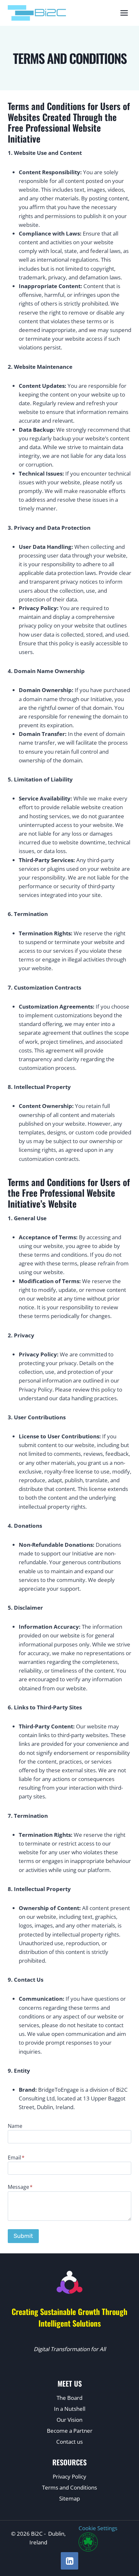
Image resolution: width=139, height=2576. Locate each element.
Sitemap (69, 2498)
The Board (69, 2398)
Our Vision (69, 2420)
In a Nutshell (70, 2409)
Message (20, 2187)
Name (15, 2126)
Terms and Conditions (69, 2487)
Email (16, 2158)
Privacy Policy (69, 2476)
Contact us (69, 2442)
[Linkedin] (69, 2561)
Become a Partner (70, 2431)
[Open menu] (124, 13)
